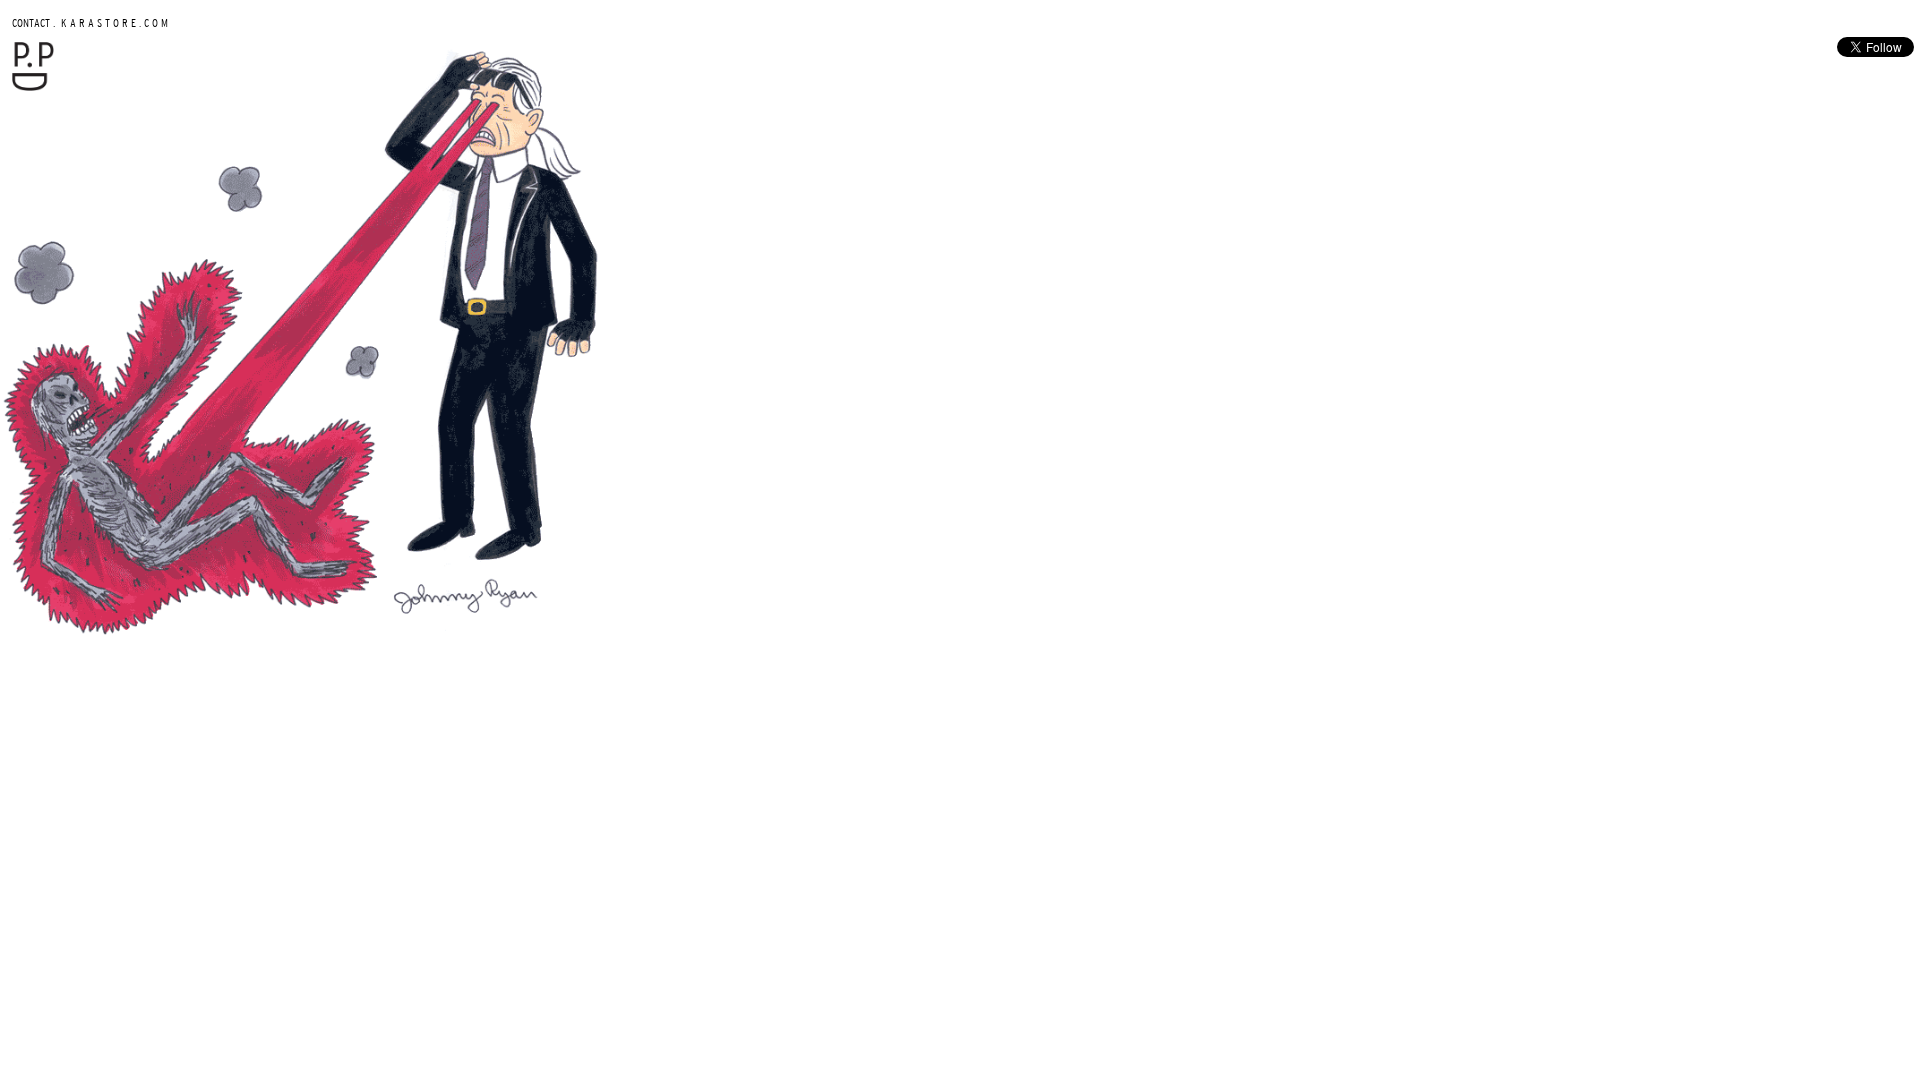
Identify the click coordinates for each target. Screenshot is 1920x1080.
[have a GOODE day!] (33, 86)
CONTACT (31, 22)
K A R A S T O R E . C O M (113, 22)
